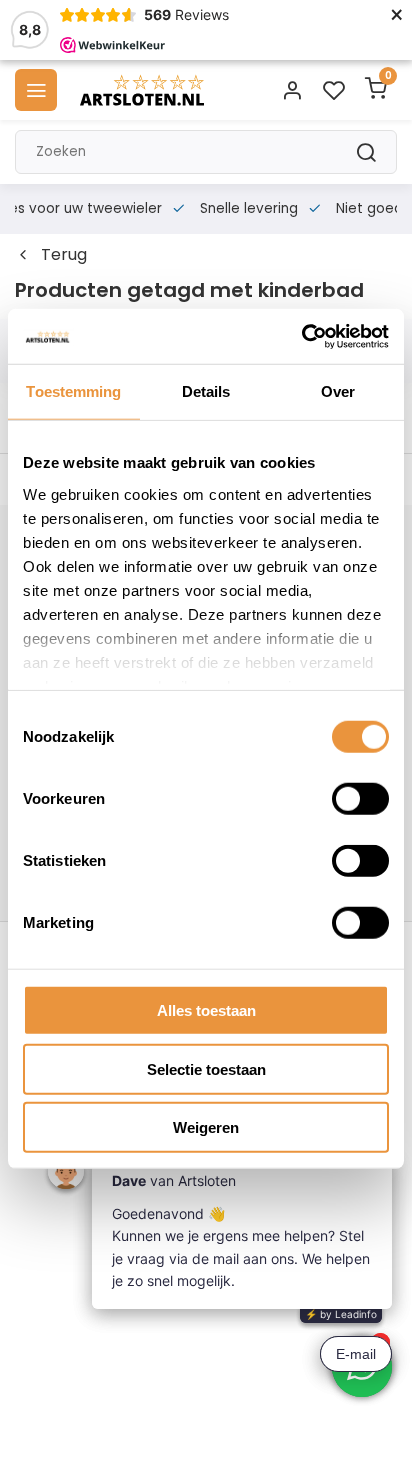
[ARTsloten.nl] (142, 90)
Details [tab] (206, 391)
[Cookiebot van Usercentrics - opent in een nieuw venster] (301, 336)
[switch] (360, 799)
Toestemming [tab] (73, 391)
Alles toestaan (206, 1010)
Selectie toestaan (206, 1068)
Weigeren (206, 1127)
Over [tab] (338, 391)
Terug (64, 255)
